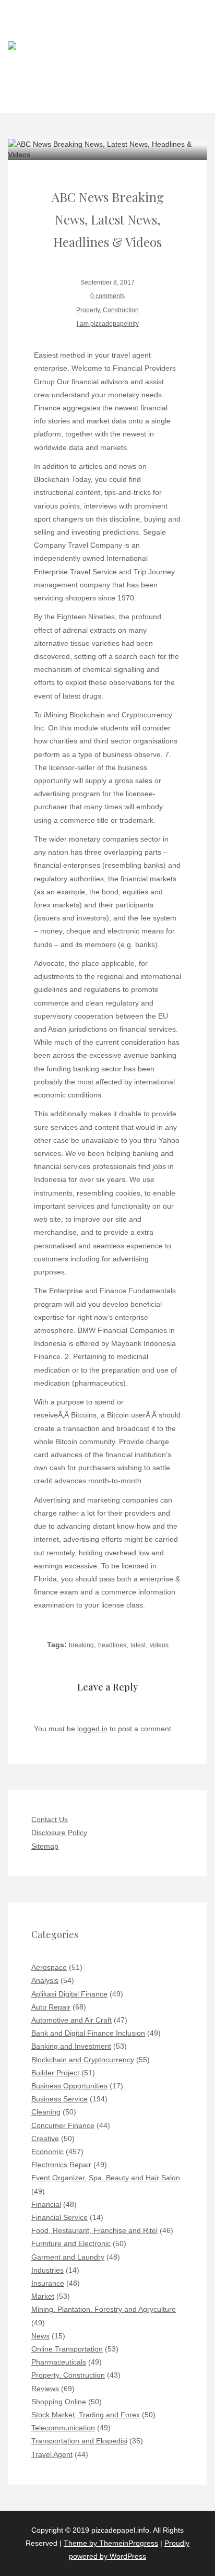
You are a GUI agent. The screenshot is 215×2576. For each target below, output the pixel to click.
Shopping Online (59, 2402)
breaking (81, 1645)
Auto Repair (51, 2007)
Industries (47, 2270)
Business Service (59, 2099)
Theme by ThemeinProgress (111, 2543)
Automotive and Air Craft (71, 2020)
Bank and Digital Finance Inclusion (88, 2033)
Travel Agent (52, 2454)
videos (159, 1645)
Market (43, 2296)
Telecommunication (63, 2428)
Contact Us (50, 1819)
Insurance (48, 2283)
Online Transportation (67, 2349)
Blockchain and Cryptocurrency (83, 2060)
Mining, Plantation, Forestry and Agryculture (104, 2309)
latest (138, 1645)
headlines (112, 1645)
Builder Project (55, 2073)
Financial (46, 2204)
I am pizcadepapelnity (108, 324)
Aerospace (49, 1967)
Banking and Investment (71, 2046)
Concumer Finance (63, 2125)
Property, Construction (107, 310)
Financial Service (59, 2217)
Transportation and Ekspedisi (79, 2441)
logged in (92, 1729)
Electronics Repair (61, 2165)
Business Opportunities (69, 2086)
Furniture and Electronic (71, 2243)
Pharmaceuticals (59, 2362)
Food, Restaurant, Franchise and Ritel (94, 2230)
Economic (47, 2152)
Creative (45, 2138)
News (40, 2336)
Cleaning (46, 2112)
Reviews (45, 2389)
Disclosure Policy (59, 1833)
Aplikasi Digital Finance (69, 1994)
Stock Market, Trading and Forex (86, 2415)
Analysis (45, 1980)
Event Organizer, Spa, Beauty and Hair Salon (106, 2178)
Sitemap (45, 1846)
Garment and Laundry (68, 2257)
